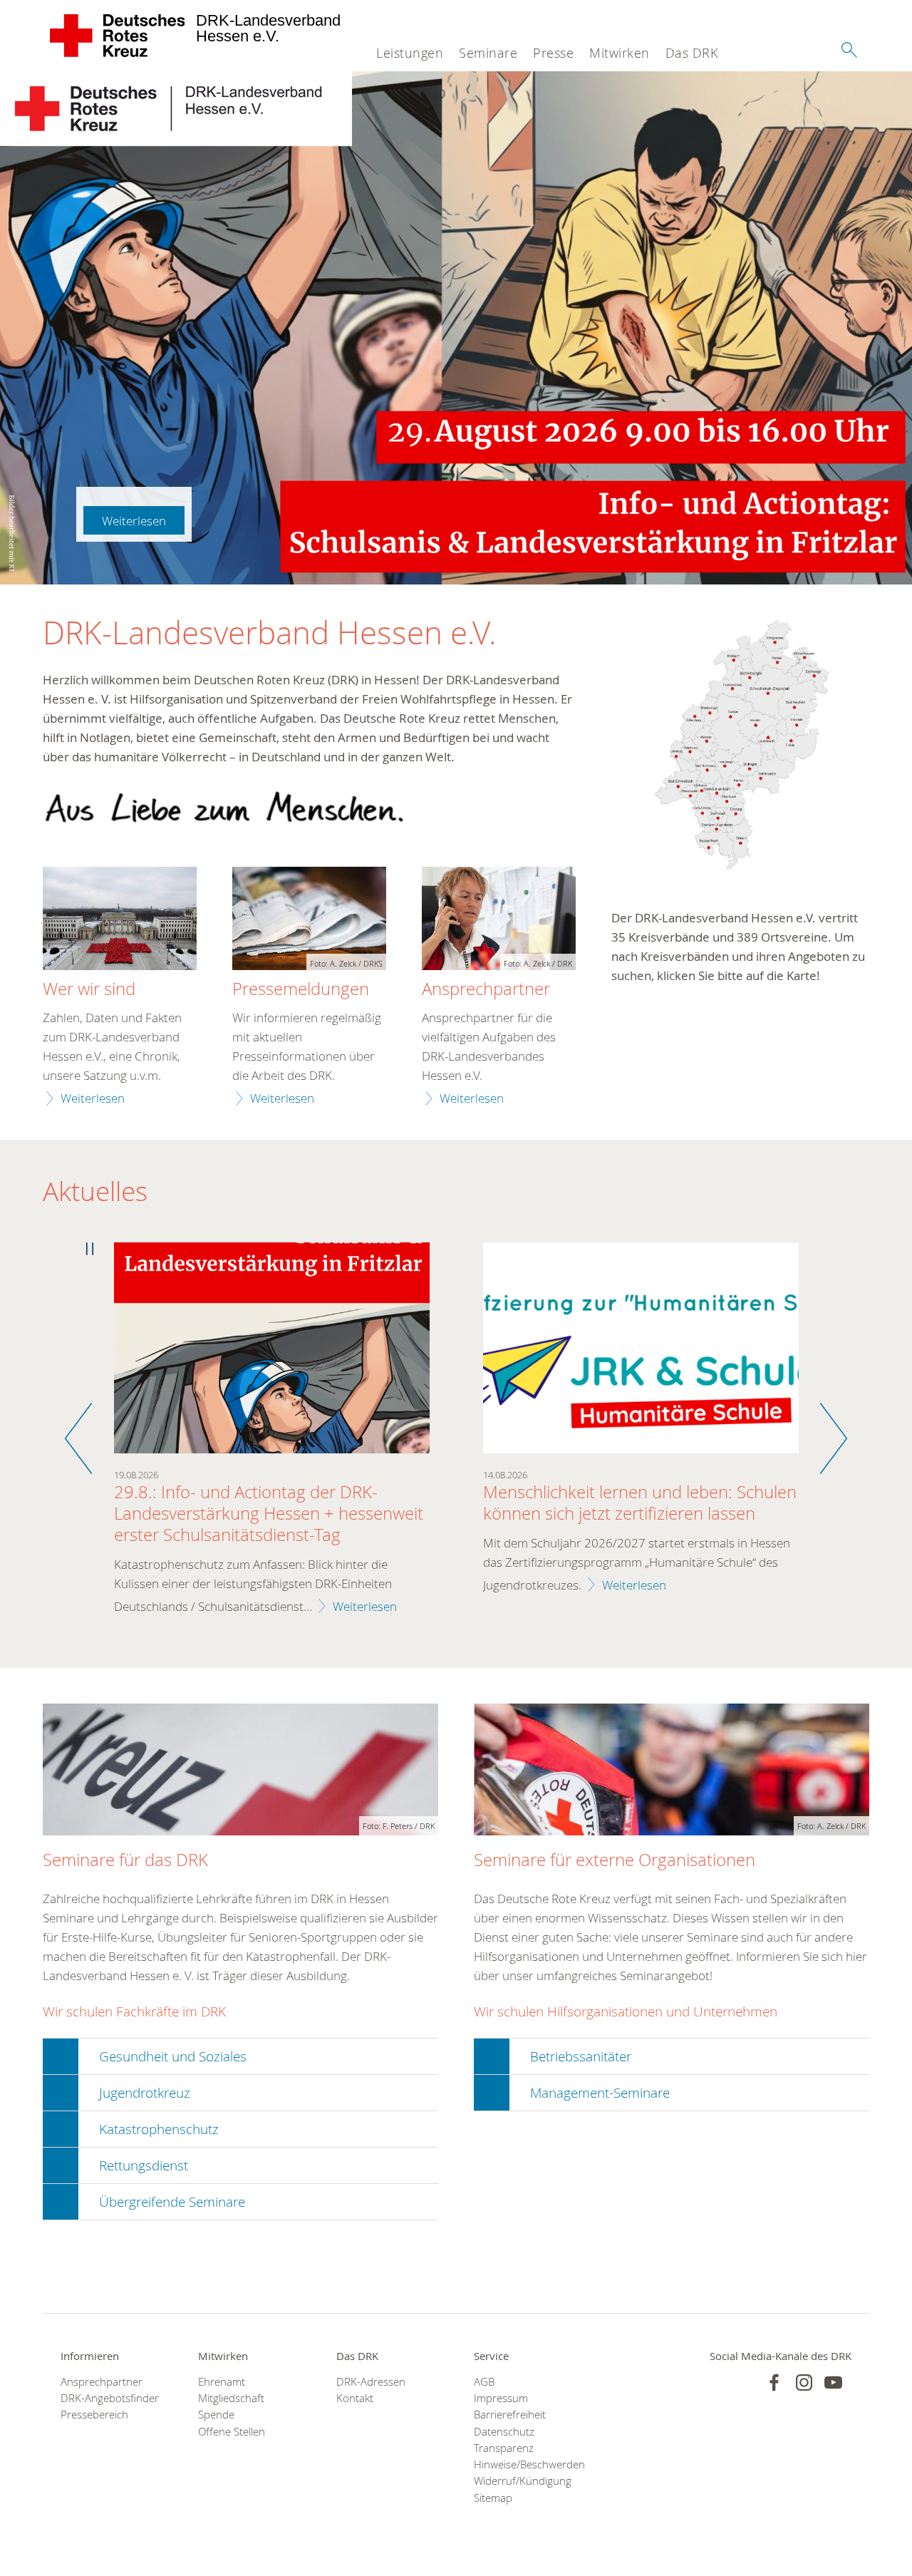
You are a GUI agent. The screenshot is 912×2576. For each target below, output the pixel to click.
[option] (272, 1438)
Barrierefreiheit (510, 2415)
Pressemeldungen (301, 989)
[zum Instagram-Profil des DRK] (804, 2382)
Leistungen (410, 53)
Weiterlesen (134, 521)
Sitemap (493, 2498)
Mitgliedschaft (231, 2398)
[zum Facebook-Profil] (774, 2382)
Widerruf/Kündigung (523, 2481)
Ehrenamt (222, 2382)
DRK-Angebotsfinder (110, 2398)
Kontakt (355, 2398)
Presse (553, 53)
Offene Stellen (232, 2432)
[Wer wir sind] (120, 920)
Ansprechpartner (486, 989)
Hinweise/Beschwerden (525, 2464)
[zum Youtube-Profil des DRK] (833, 2382)
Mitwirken (620, 53)
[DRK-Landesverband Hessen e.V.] (118, 36)
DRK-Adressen (371, 2382)
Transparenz (504, 2448)
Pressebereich (94, 2415)
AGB (484, 2382)
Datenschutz (504, 2432)
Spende (216, 2415)
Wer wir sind (89, 989)
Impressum (501, 2398)
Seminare (488, 53)
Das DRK (692, 53)
